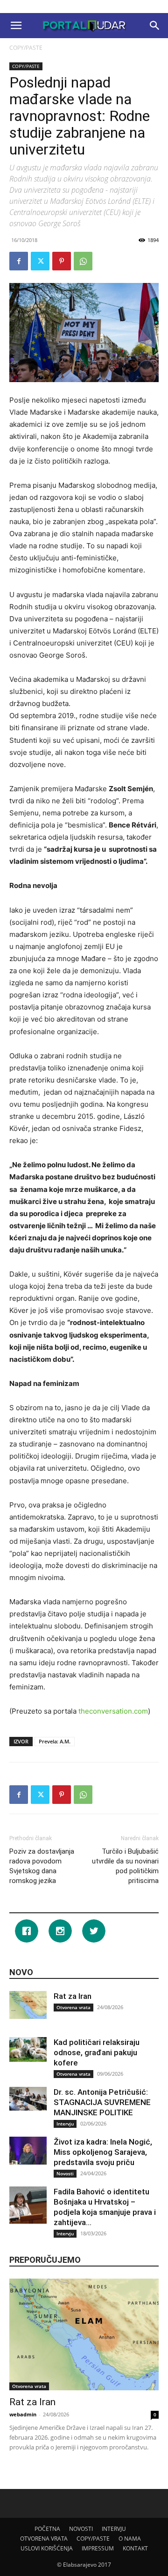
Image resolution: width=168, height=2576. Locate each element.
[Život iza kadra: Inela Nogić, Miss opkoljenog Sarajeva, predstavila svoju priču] (28, 2151)
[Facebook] (19, 261)
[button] (16, 26)
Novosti (65, 2173)
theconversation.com (113, 1711)
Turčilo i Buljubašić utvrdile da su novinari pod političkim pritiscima (125, 1866)
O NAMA (130, 2539)
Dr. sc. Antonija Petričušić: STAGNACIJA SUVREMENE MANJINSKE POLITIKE (102, 2102)
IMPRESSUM (98, 2548)
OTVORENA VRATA (44, 2539)
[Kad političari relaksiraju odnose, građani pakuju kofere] (28, 2049)
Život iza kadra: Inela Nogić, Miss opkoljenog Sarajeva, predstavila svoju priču (103, 2152)
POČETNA (47, 2529)
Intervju (65, 2124)
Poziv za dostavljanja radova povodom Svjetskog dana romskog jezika (42, 1866)
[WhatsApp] (83, 261)
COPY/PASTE (26, 48)
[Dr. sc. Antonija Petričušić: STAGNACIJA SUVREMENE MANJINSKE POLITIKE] (28, 2098)
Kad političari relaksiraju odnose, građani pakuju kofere (97, 2052)
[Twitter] (40, 261)
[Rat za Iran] (28, 2005)
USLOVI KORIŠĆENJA (47, 2548)
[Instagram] (63, 1931)
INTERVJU (114, 2529)
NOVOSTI (81, 2529)
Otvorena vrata (73, 2007)
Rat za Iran (73, 1996)
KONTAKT (135, 2548)
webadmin (23, 2414)
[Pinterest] (62, 261)
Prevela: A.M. (55, 1741)
